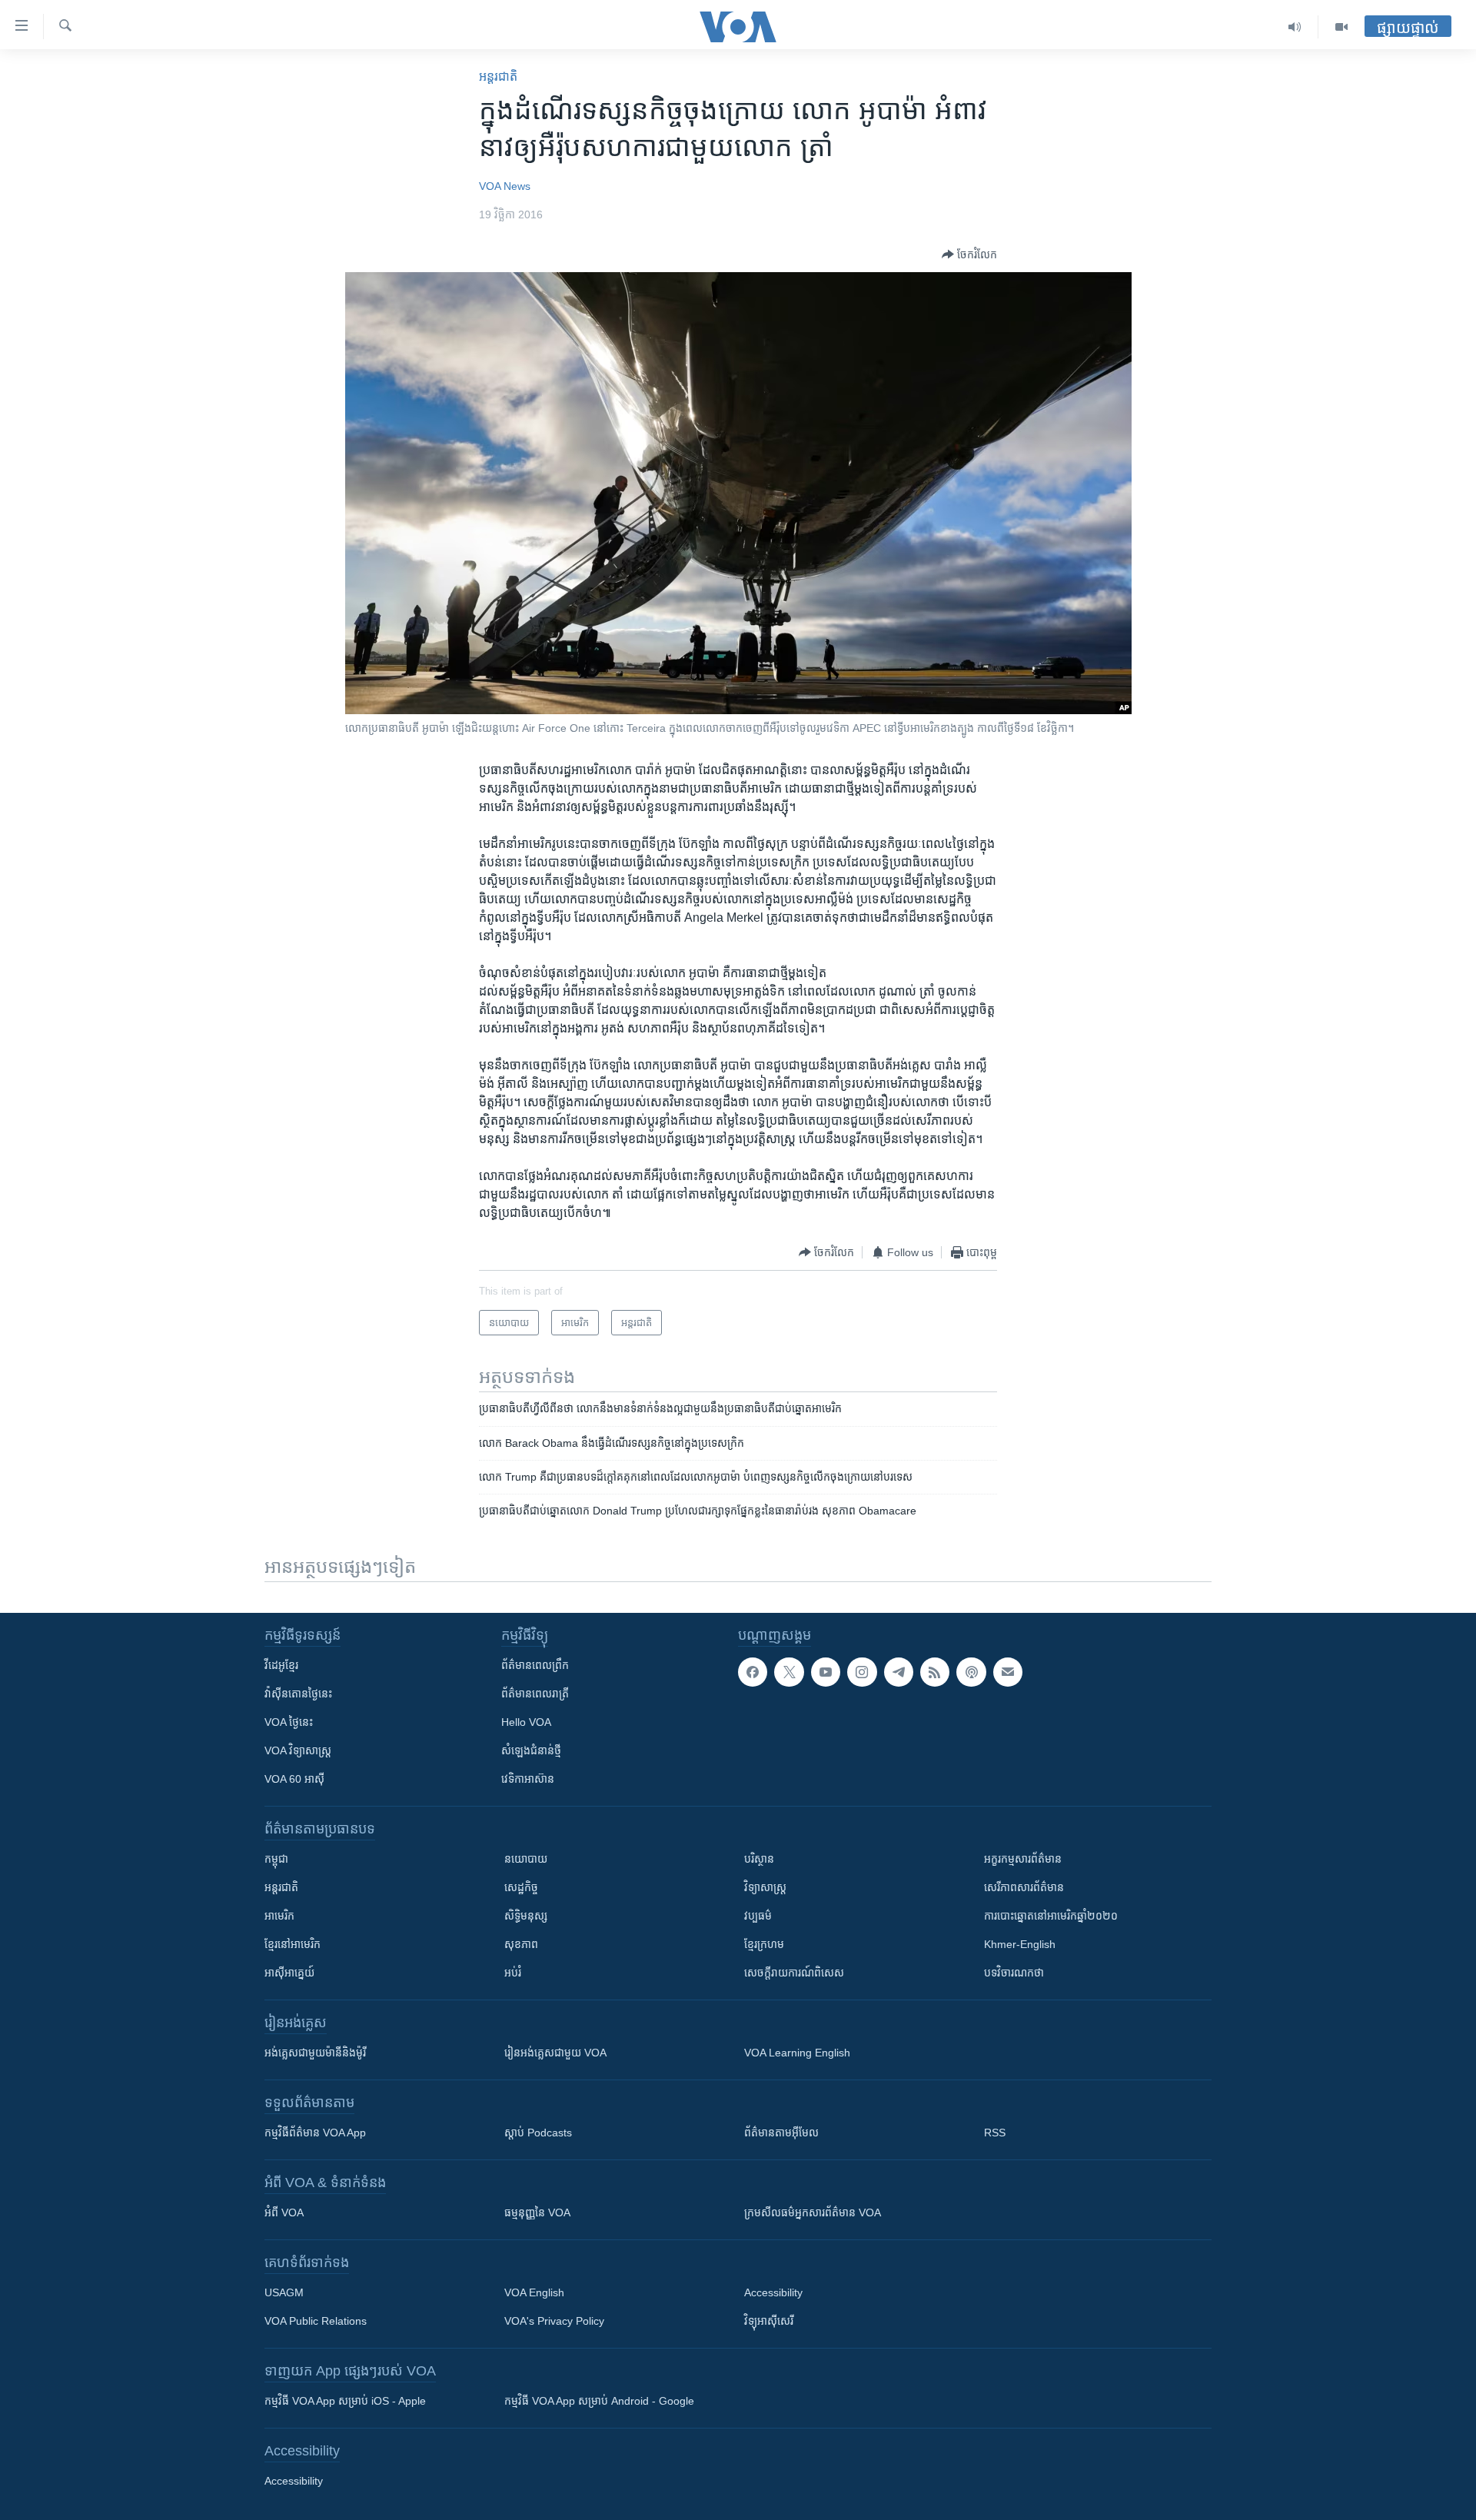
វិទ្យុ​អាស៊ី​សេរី (769, 2321)
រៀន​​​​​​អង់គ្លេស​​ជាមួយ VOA (555, 2053)
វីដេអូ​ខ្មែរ (281, 1665)
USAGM (284, 2292)
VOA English (534, 2292)
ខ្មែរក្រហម (764, 1944)
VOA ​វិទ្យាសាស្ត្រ (298, 1750)
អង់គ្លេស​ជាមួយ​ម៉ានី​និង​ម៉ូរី (315, 2053)
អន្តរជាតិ (498, 76)
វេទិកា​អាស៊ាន (528, 1779)
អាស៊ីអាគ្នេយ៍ (289, 1973)
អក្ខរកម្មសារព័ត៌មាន (1023, 1859)
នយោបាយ (526, 1859)
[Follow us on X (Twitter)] (789, 1672)
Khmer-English (1020, 1944)
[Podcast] (971, 1672)
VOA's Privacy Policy (554, 2321)
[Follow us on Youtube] (826, 1672)
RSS (995, 2133)
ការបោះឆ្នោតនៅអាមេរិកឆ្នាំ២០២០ (1051, 1916)
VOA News (505, 186)
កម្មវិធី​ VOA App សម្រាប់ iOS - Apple (345, 2401)
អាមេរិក (279, 1916)
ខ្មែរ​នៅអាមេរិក (293, 1944)
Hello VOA (526, 1722)
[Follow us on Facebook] (753, 1672)
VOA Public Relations (316, 2321)
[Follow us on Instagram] (862, 1672)
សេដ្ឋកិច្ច (521, 1887)
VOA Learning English (797, 2053)
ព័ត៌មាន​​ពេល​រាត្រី (535, 1694)
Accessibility (773, 2292)
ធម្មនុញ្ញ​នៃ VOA (537, 2212)
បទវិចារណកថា (1014, 1973)
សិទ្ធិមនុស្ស (526, 1916)
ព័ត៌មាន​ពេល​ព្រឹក (535, 1665)
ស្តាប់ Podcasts (538, 2133)
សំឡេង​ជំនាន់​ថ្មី (531, 1750)
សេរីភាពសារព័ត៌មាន (1024, 1887)
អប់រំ (513, 1973)
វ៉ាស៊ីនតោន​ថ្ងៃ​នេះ (298, 1694)
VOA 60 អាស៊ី (294, 1779)
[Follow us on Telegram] (899, 1672)
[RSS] (935, 1672)
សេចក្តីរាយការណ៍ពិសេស (794, 1973)
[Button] (969, 254)
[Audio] (1295, 27)
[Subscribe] (1008, 1672)
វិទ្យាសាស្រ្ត (765, 1887)
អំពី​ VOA (284, 2212)
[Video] (1341, 27)
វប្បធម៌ (758, 1916)
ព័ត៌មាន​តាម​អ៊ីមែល (781, 2133)
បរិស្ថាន (759, 1859)
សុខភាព (521, 1944)
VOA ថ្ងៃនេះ (289, 1722)
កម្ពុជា (276, 1859)
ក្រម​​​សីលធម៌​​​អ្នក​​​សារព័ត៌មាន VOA (813, 2212)
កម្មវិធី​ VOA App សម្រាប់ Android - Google (599, 2401)
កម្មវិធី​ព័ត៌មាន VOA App (315, 2133)
